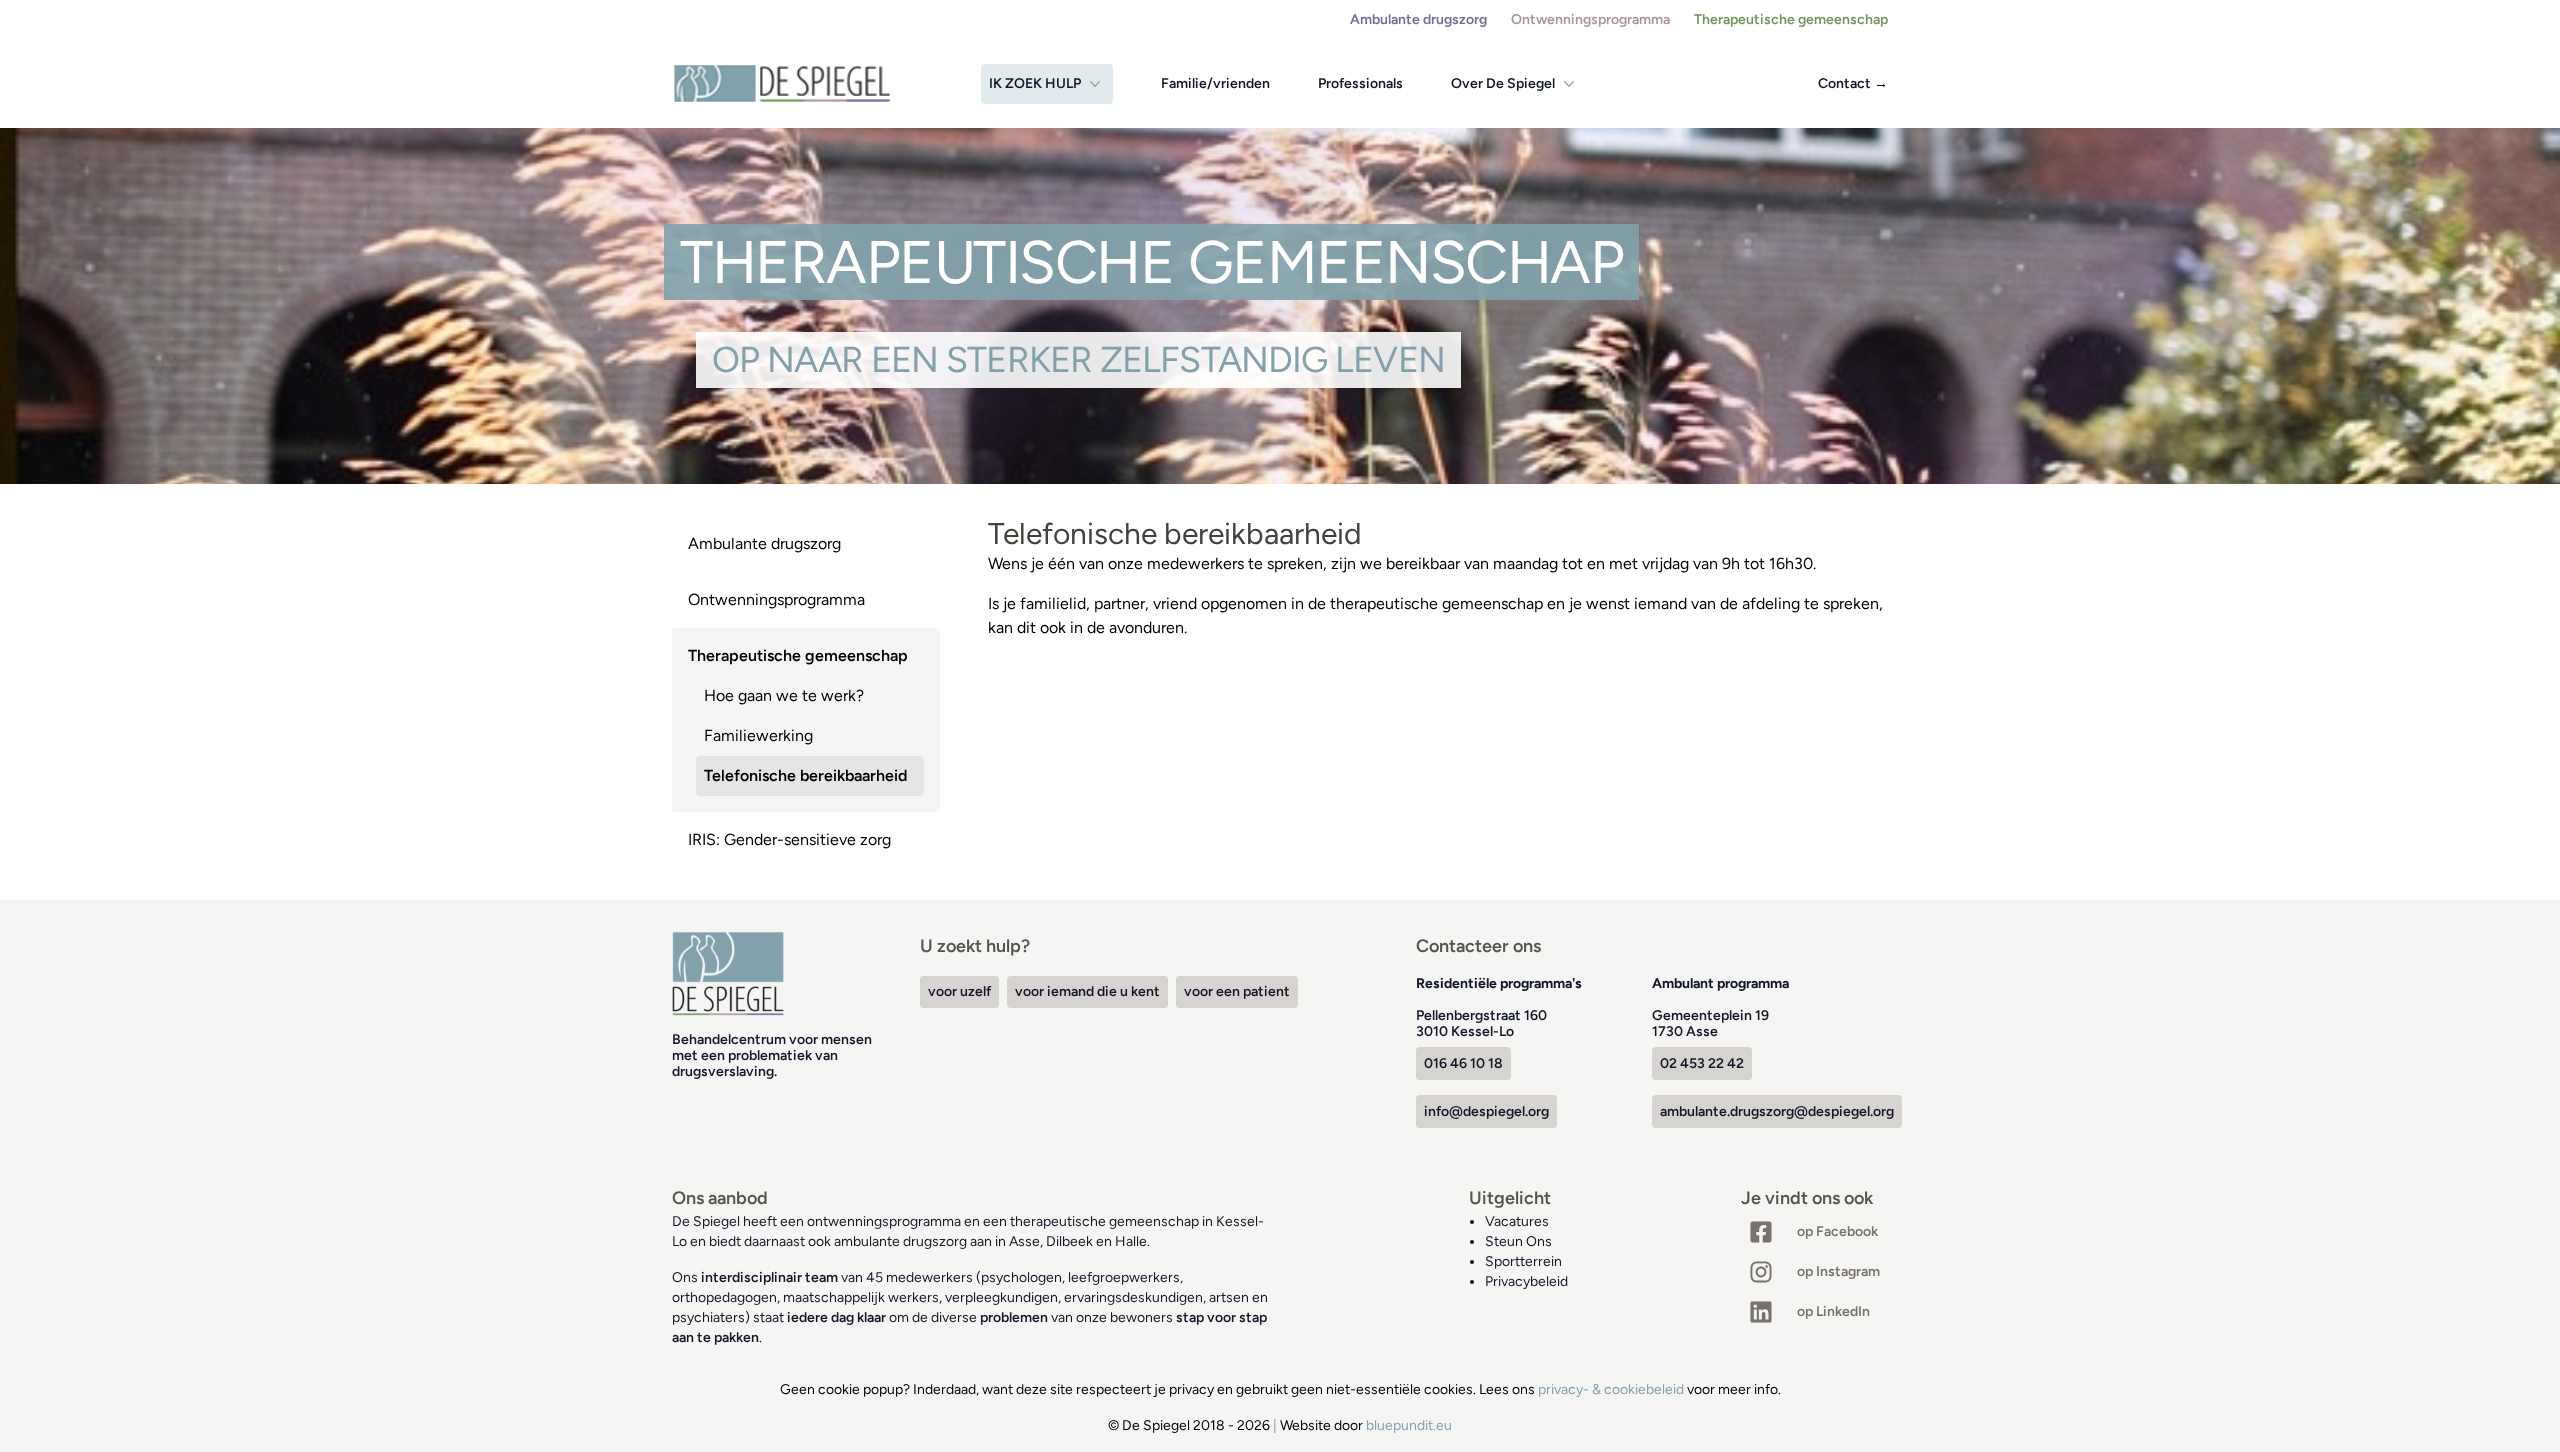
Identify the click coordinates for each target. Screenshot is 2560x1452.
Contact (1853, 83)
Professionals (1360, 83)
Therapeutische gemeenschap (1791, 19)
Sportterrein (1523, 1261)
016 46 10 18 (1463, 1063)
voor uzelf (959, 991)
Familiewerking (758, 735)
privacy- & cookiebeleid (1611, 1389)
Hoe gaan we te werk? (784, 695)
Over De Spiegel (1503, 83)
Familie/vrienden (1215, 83)
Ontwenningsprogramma (1590, 19)
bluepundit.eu (1409, 1425)
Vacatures (1517, 1221)
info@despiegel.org (1486, 1111)
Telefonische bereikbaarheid (805, 775)
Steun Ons (1518, 1241)
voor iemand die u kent (1087, 991)
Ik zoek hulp (1035, 83)
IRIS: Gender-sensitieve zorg (789, 839)
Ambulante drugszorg (1418, 19)
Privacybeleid (1526, 1281)
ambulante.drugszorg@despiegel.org (1777, 1111)
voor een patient (1237, 991)
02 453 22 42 (1702, 1063)
